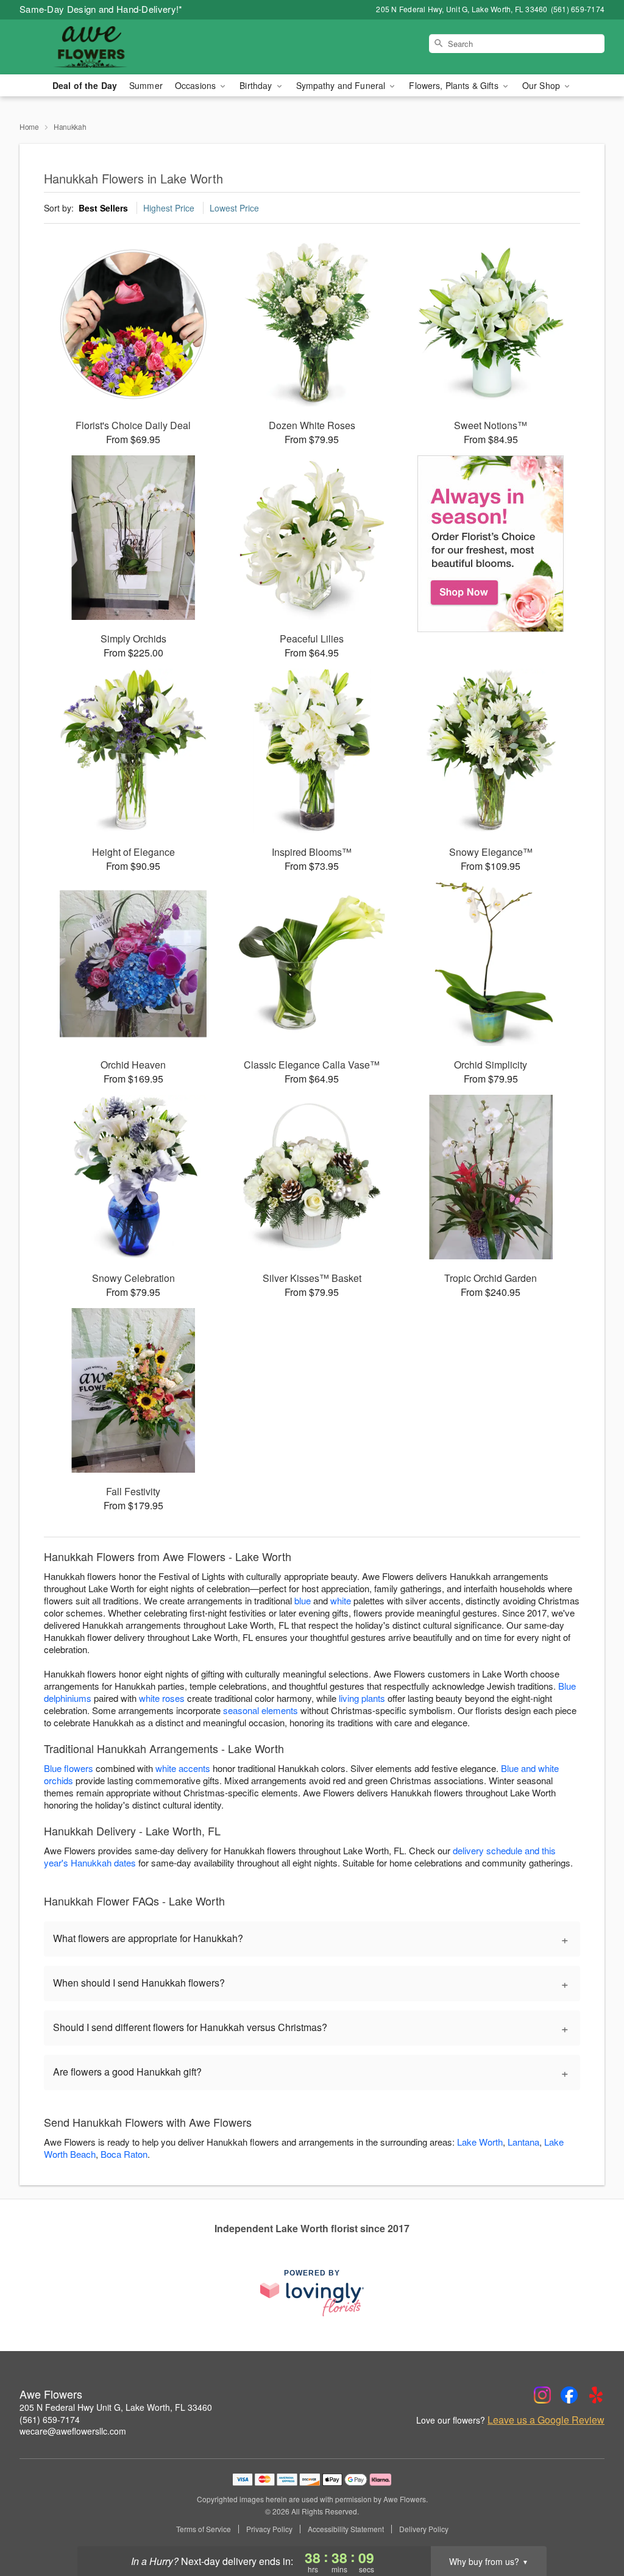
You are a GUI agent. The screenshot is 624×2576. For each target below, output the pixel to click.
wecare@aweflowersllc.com (73, 2431)
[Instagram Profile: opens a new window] (542, 2395)
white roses (162, 1698)
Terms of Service (204, 2529)
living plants (362, 1698)
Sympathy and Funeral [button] (342, 85)
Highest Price (169, 208)
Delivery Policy (424, 2529)
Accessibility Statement (346, 2529)
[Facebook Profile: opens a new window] (569, 2395)
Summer (146, 85)
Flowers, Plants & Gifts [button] (455, 85)
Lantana (523, 2142)
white (341, 1600)
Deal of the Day (85, 85)
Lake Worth (480, 2142)
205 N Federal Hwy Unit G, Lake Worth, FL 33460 (116, 2407)
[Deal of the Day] (491, 544)
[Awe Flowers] (107, 47)
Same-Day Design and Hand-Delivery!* (101, 9)
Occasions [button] (197, 85)
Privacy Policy (269, 2529)
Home (29, 126)
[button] (592, 2524)
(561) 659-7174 (50, 2419)
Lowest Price (234, 208)
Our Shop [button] (542, 85)
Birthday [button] (257, 85)
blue (303, 1600)
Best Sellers (103, 208)
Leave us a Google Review (546, 2420)
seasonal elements (261, 1710)
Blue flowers (69, 1768)
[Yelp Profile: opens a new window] (596, 2395)
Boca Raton (124, 2154)
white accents (183, 1768)
